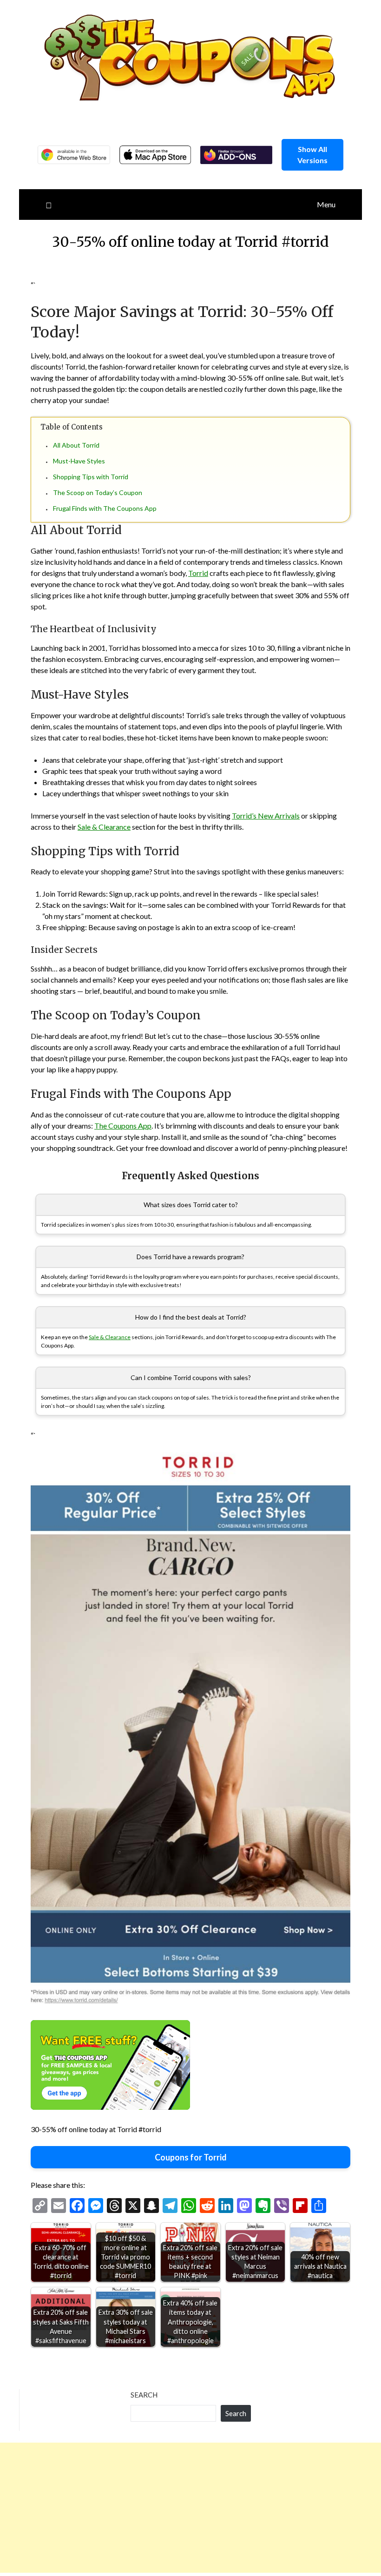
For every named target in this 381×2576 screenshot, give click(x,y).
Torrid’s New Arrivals (266, 816)
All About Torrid (76, 445)
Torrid (198, 573)
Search (144, 2395)
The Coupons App (123, 1126)
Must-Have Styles (79, 461)
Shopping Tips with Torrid (91, 477)
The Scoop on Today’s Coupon (98, 492)
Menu (326, 204)
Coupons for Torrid (191, 2157)
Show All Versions (312, 155)
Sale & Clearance (104, 827)
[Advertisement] (190, 2508)
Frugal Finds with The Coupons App (105, 508)
